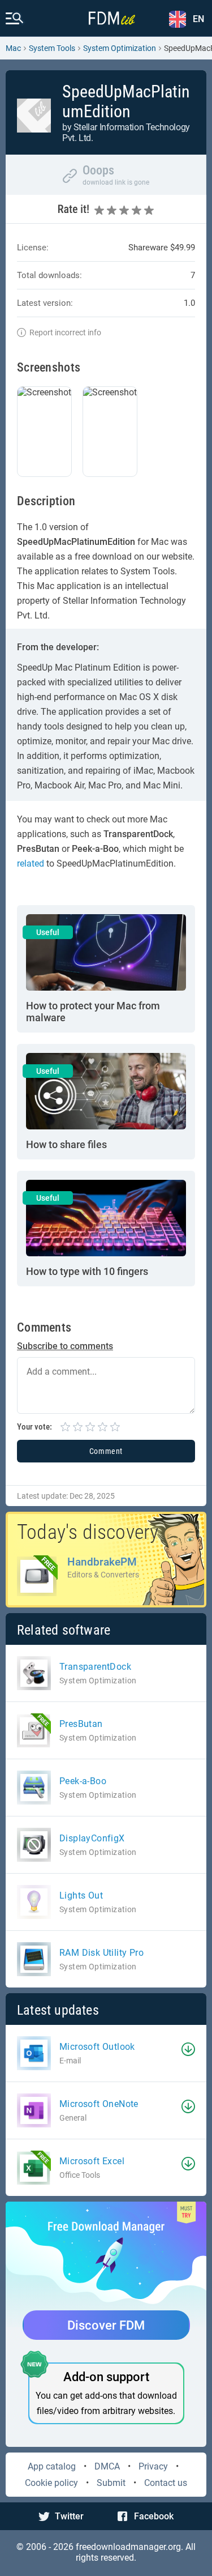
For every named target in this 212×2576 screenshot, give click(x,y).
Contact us (166, 2483)
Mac (13, 48)
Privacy (153, 2466)
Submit (111, 2483)
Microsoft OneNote (99, 2104)
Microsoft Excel (92, 2161)
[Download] (188, 2049)
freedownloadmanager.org (128, 2547)
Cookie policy (51, 2483)
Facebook (154, 2516)
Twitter (69, 2516)
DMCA (107, 2466)
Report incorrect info (65, 332)
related (31, 863)
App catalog (52, 2466)
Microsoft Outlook (97, 2047)
